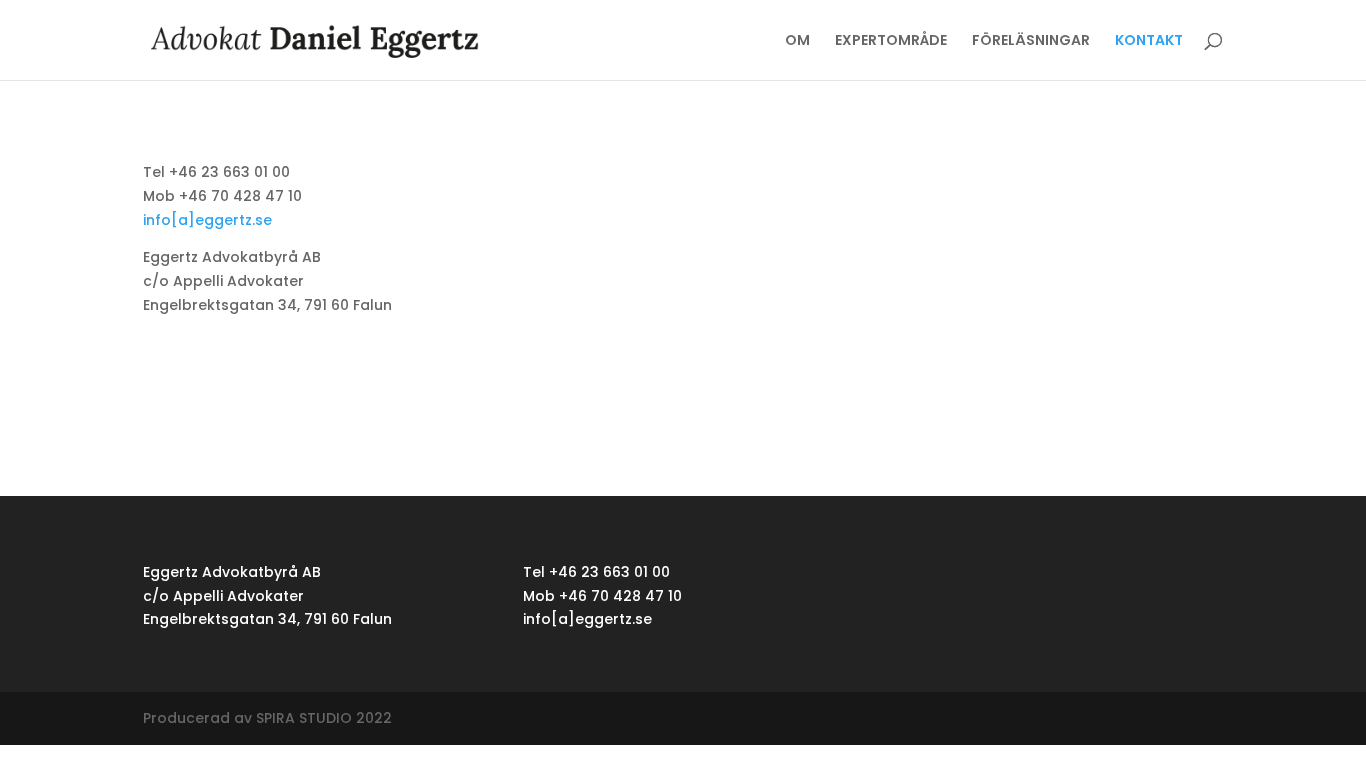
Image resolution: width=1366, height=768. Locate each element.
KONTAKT (1149, 41)
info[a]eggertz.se (207, 220)
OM (797, 41)
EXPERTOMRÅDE (891, 41)
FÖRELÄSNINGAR (1031, 41)
